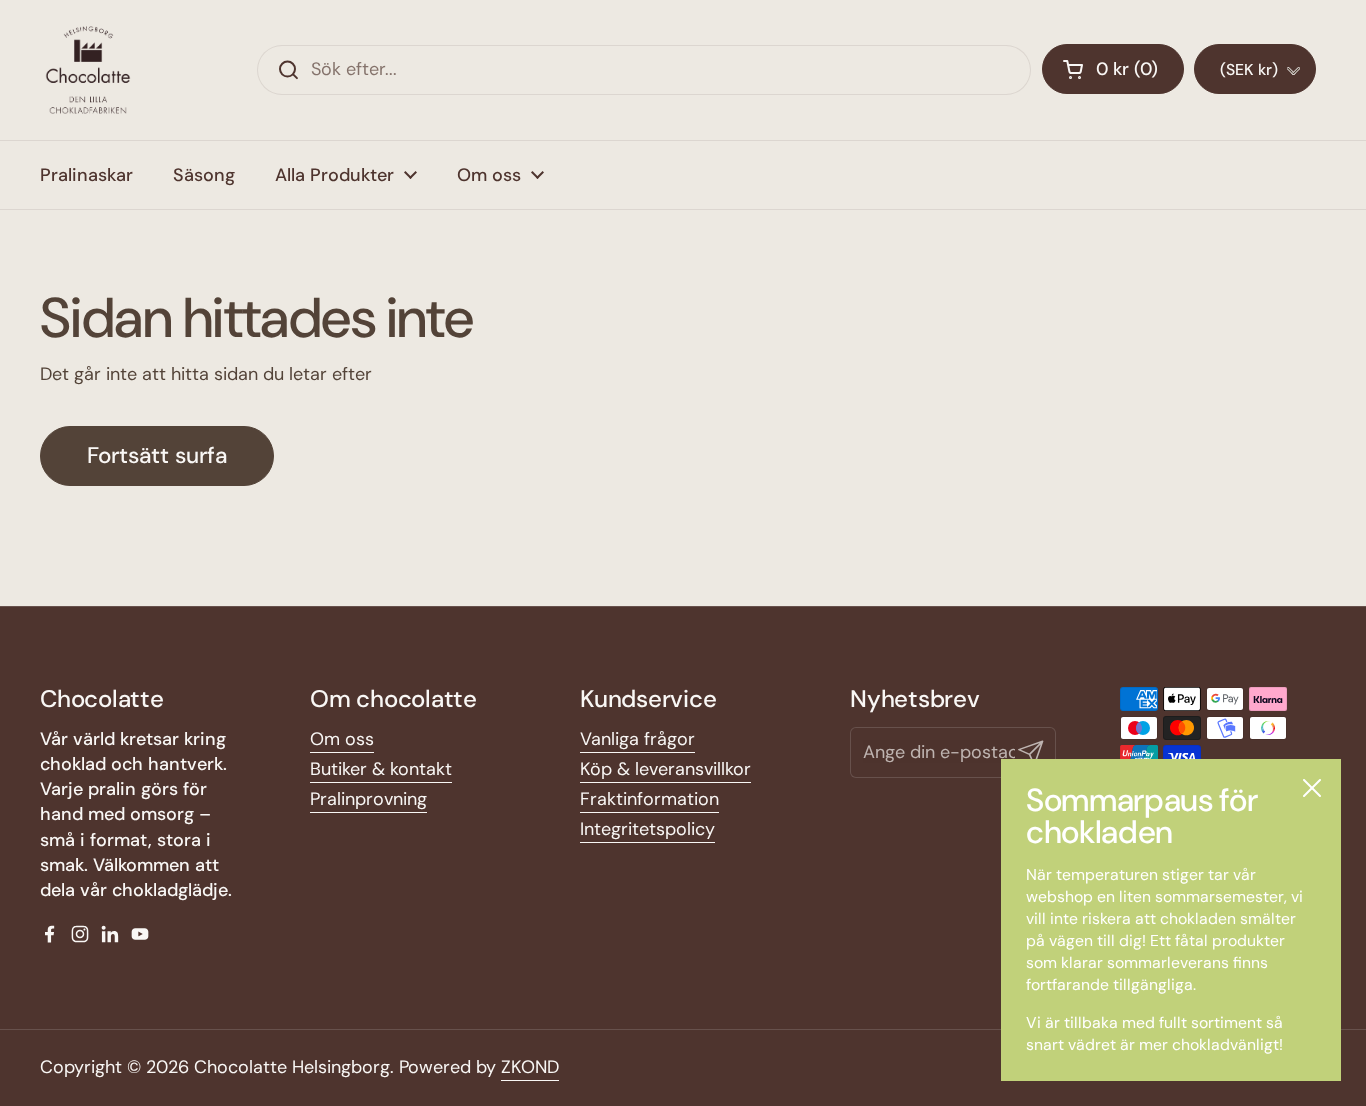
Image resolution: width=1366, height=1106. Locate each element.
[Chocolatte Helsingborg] (88, 70)
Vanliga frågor (637, 739)
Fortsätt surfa (157, 455)
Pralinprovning (368, 799)
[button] (1113, 69)
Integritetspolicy (647, 829)
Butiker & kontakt (381, 769)
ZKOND (530, 1067)
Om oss (342, 739)
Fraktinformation (649, 799)
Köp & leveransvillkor (665, 769)
